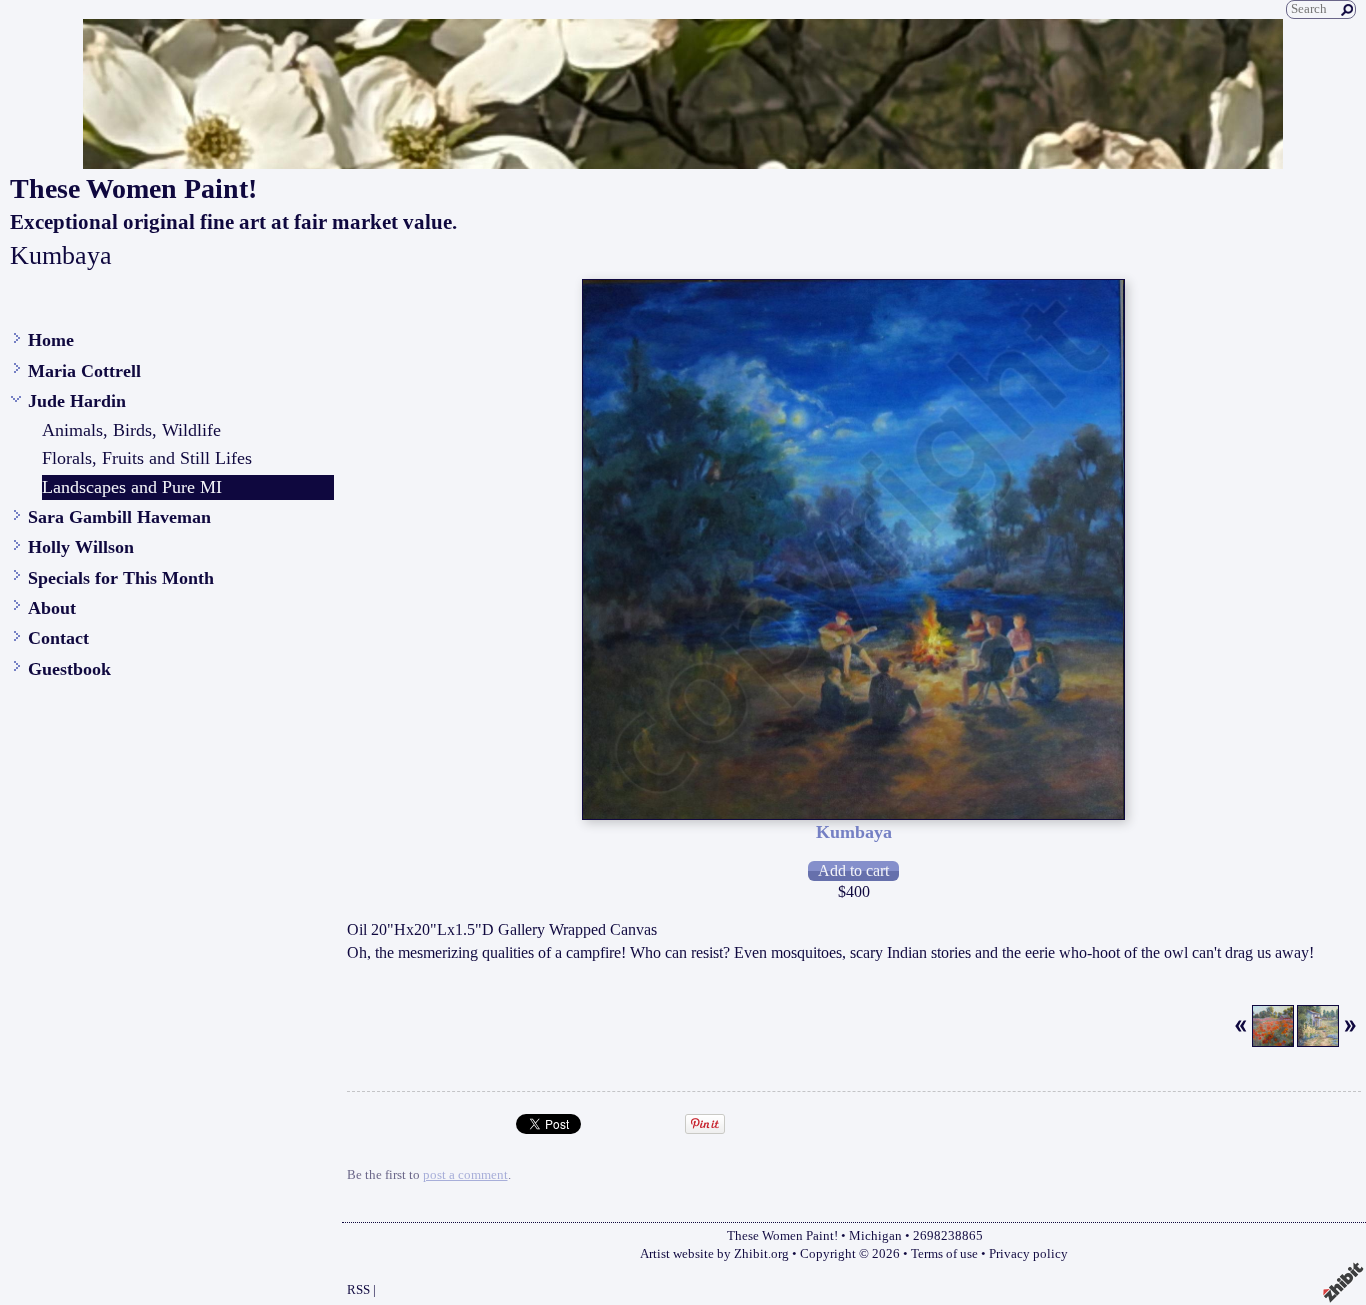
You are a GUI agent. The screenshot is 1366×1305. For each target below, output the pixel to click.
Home (51, 340)
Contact (58, 638)
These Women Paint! (133, 188)
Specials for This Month (121, 578)
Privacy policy (1028, 1254)
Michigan (875, 1236)
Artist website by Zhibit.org (714, 1254)
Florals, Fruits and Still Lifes (147, 458)
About (52, 608)
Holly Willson (81, 547)
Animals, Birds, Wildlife (131, 430)
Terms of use (944, 1254)
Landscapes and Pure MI (132, 487)
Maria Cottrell (84, 371)
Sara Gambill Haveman (119, 517)
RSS (358, 1290)
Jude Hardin (77, 401)
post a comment (465, 1175)
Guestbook (69, 669)
